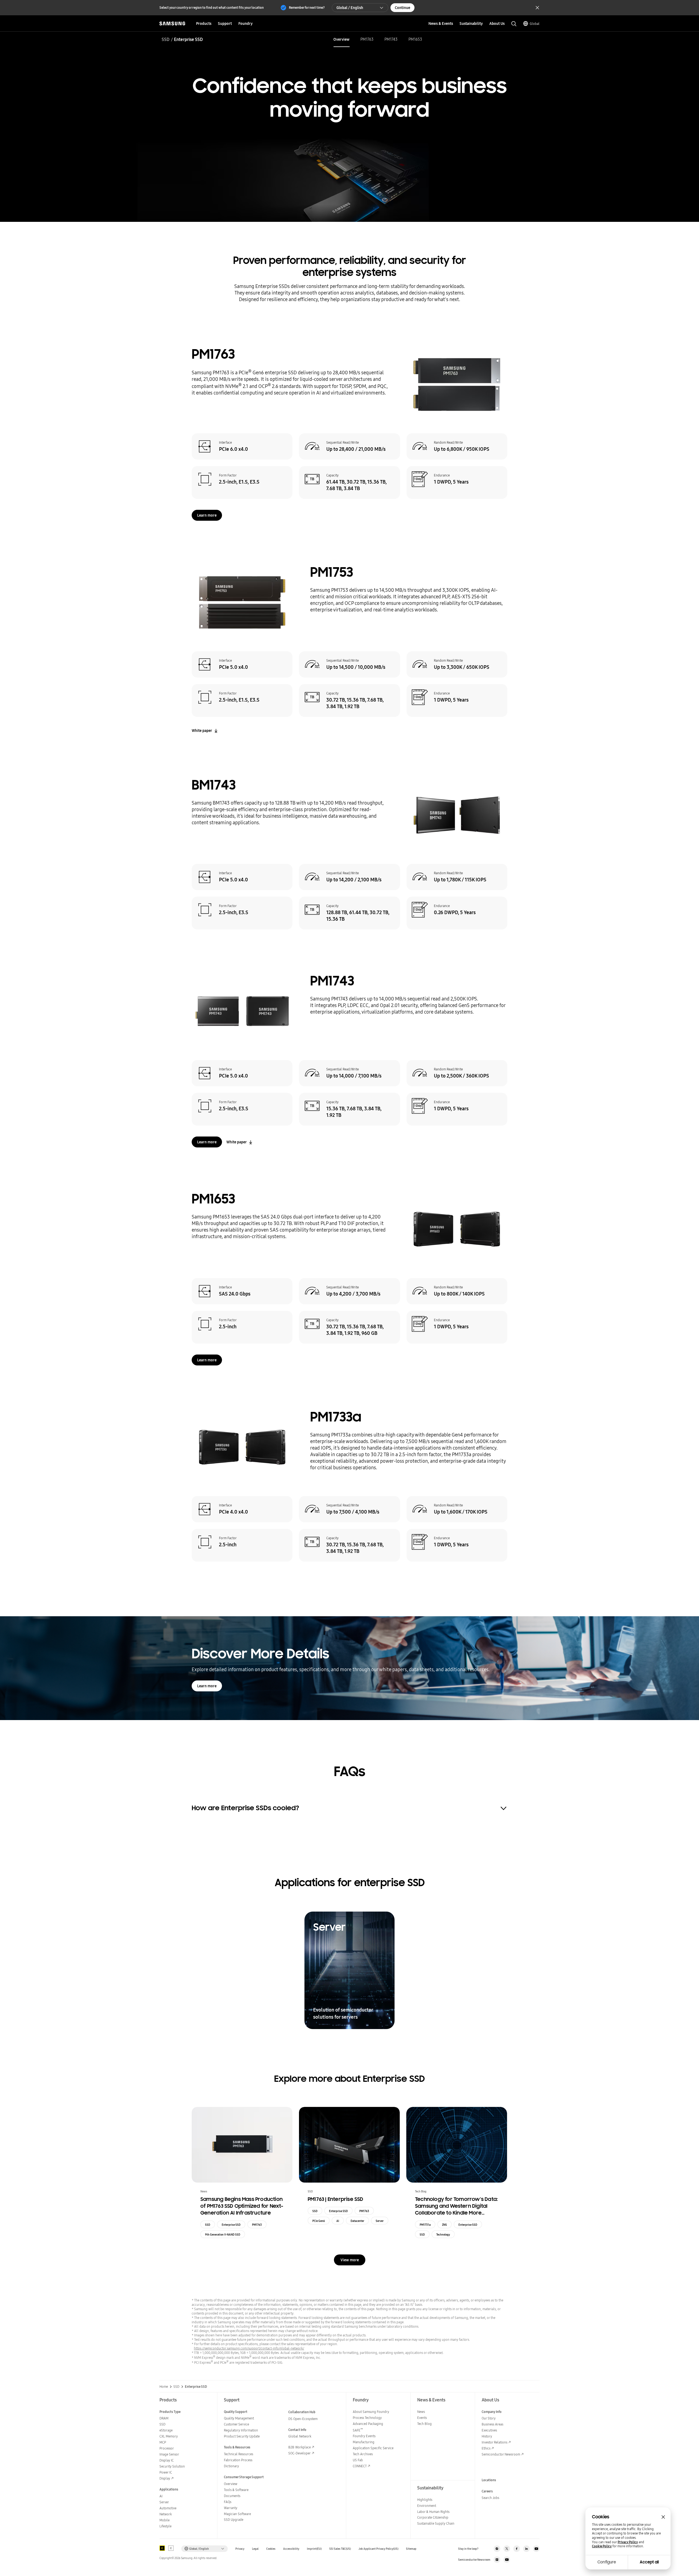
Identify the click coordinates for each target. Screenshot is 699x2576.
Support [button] (225, 23)
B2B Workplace (300, 2447)
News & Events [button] (441, 23)
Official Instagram (497, 2549)
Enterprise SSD (231, 2225)
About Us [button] (497, 23)
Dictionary (231, 2466)
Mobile (165, 2520)
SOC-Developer (300, 2453)
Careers (487, 2491)
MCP (163, 2442)
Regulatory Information (241, 2430)
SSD (166, 39)
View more (350, 2260)
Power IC (166, 2472)
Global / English (350, 8)
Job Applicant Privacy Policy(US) (378, 2549)
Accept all (649, 2562)
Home (164, 2387)
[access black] (162, 2548)
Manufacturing (364, 2442)
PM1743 (391, 39)
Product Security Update (242, 2436)
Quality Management (239, 2418)
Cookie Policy (602, 2546)
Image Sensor (169, 2454)
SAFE (358, 2430)
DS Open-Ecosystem (303, 2419)
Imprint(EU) (314, 2549)
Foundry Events (364, 2436)
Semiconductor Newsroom (501, 2454)
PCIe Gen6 (319, 2221)
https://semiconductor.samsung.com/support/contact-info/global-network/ (249, 2348)
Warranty (231, 2508)
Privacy (240, 2549)
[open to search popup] (514, 24)
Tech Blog (424, 2424)
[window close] (663, 2517)
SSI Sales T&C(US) (340, 2549)
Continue (402, 8)
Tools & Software (236, 2490)
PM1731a (425, 2225)
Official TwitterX (507, 2549)
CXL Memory (169, 2436)
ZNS (445, 2225)
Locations (489, 2480)
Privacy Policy (628, 2542)
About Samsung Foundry (371, 2412)
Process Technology (367, 2418)
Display (165, 2478)
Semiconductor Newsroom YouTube (507, 2560)
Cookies (271, 2549)
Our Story (489, 2418)
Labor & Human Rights (433, 2512)
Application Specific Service (373, 2448)
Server (380, 2221)
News (421, 2412)
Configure (607, 2562)
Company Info (492, 2412)
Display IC (167, 2460)
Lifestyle (165, 2526)
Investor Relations (494, 2442)
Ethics (486, 2448)
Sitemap (411, 2549)
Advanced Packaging (368, 2424)
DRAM (164, 2418)
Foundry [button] (245, 23)
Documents (232, 2496)
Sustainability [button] (471, 23)
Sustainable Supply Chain (436, 2523)
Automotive (168, 2508)
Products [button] (204, 23)
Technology (443, 2235)
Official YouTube (536, 2549)
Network (166, 2514)
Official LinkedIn (526, 2549)
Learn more (207, 515)
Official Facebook (517, 2549)
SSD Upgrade (234, 2520)
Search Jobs (490, 2498)
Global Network (300, 2436)
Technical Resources (239, 2454)
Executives (489, 2430)
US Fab (358, 2460)
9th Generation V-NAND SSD (223, 2235)
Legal (255, 2549)
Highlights (425, 2500)
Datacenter (357, 2221)
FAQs (228, 2502)
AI (338, 2221)
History (487, 2436)
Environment (427, 2506)
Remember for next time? (307, 8)
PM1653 (415, 39)
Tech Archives (363, 2454)
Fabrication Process (238, 2460)
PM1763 (367, 39)
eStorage (166, 2430)
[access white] (171, 2548)
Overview (341, 39)
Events (422, 2418)
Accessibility (291, 2549)
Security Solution (172, 2466)
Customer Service (236, 2424)
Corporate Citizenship (433, 2517)
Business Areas (492, 2424)
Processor (167, 2448)
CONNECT (360, 2466)
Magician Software (237, 2514)
